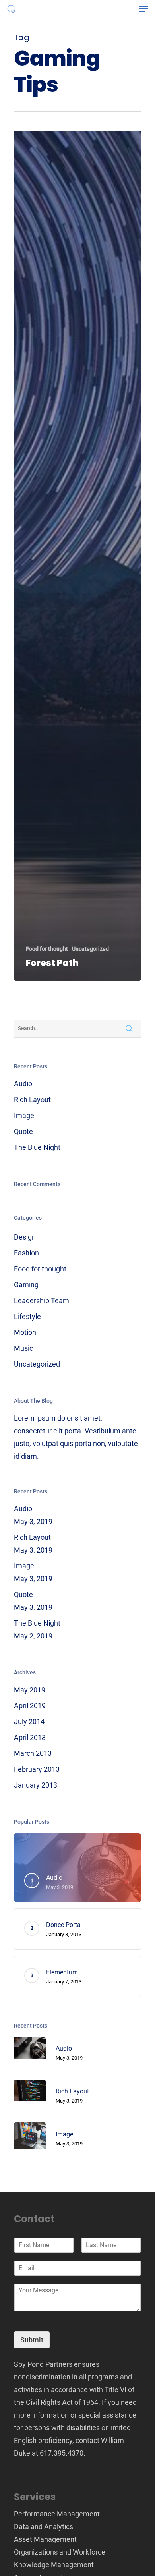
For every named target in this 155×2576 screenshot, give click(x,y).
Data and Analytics (44, 2527)
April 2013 (30, 1737)
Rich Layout (32, 1100)
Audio (23, 1084)
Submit (32, 2340)
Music (23, 1348)
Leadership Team (42, 1301)
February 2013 (37, 1769)
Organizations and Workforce (60, 2552)
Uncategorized (90, 949)
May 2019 (30, 1690)
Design (25, 1237)
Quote (23, 1131)
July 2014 (29, 1722)
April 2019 (30, 1706)
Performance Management (57, 2514)
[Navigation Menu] (143, 9)
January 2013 (36, 1785)
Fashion (26, 1253)
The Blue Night (37, 1147)
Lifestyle (27, 1316)
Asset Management (45, 2539)
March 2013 (33, 1753)
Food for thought (47, 949)
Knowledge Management (54, 2565)
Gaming (26, 1285)
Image (24, 1115)
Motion (25, 1332)
